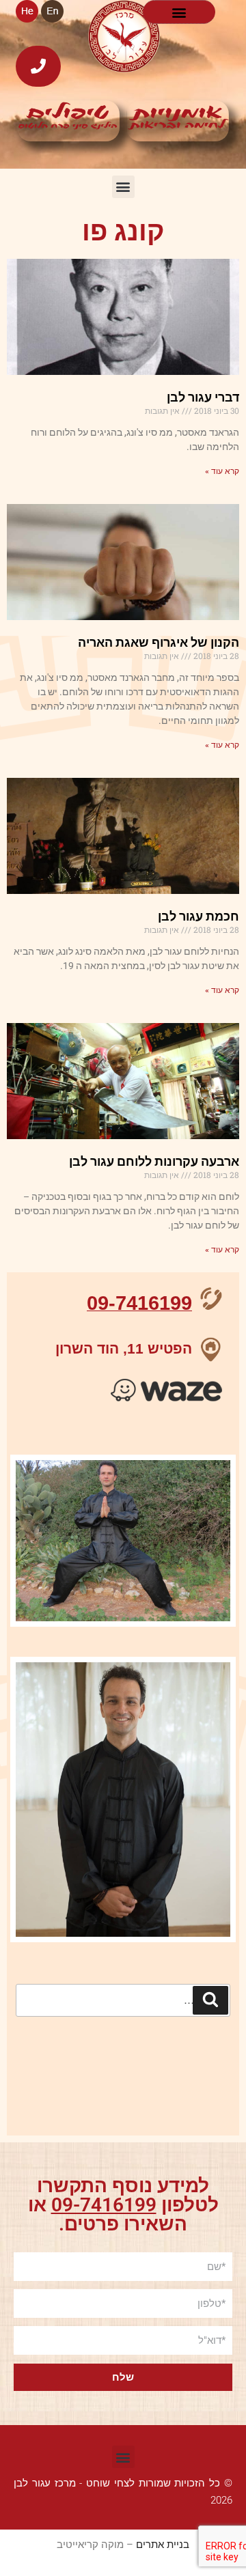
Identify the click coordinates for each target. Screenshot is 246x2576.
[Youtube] (176, 2069)
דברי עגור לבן (203, 397)
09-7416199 (104, 2205)
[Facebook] (213, 2069)
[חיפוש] (210, 2000)
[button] (179, 12)
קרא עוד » (222, 471)
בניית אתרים (163, 2545)
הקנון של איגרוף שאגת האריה (159, 642)
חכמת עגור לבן (199, 916)
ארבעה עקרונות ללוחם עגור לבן (154, 1161)
